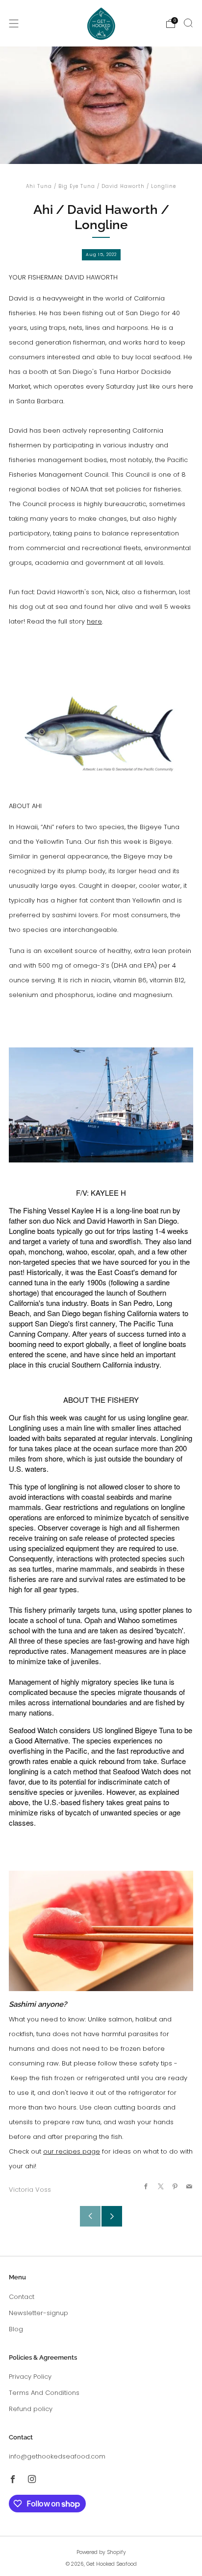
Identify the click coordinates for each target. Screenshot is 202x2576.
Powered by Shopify (101, 2552)
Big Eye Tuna (77, 186)
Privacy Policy (30, 2377)
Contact (22, 2297)
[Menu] (14, 23)
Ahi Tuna (39, 186)
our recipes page (72, 2151)
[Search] (188, 23)
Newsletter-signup (38, 2313)
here (94, 621)
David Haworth (123, 186)
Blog (16, 2329)
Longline (164, 186)
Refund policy (31, 2409)
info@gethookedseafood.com (57, 2456)
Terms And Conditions (44, 2393)
